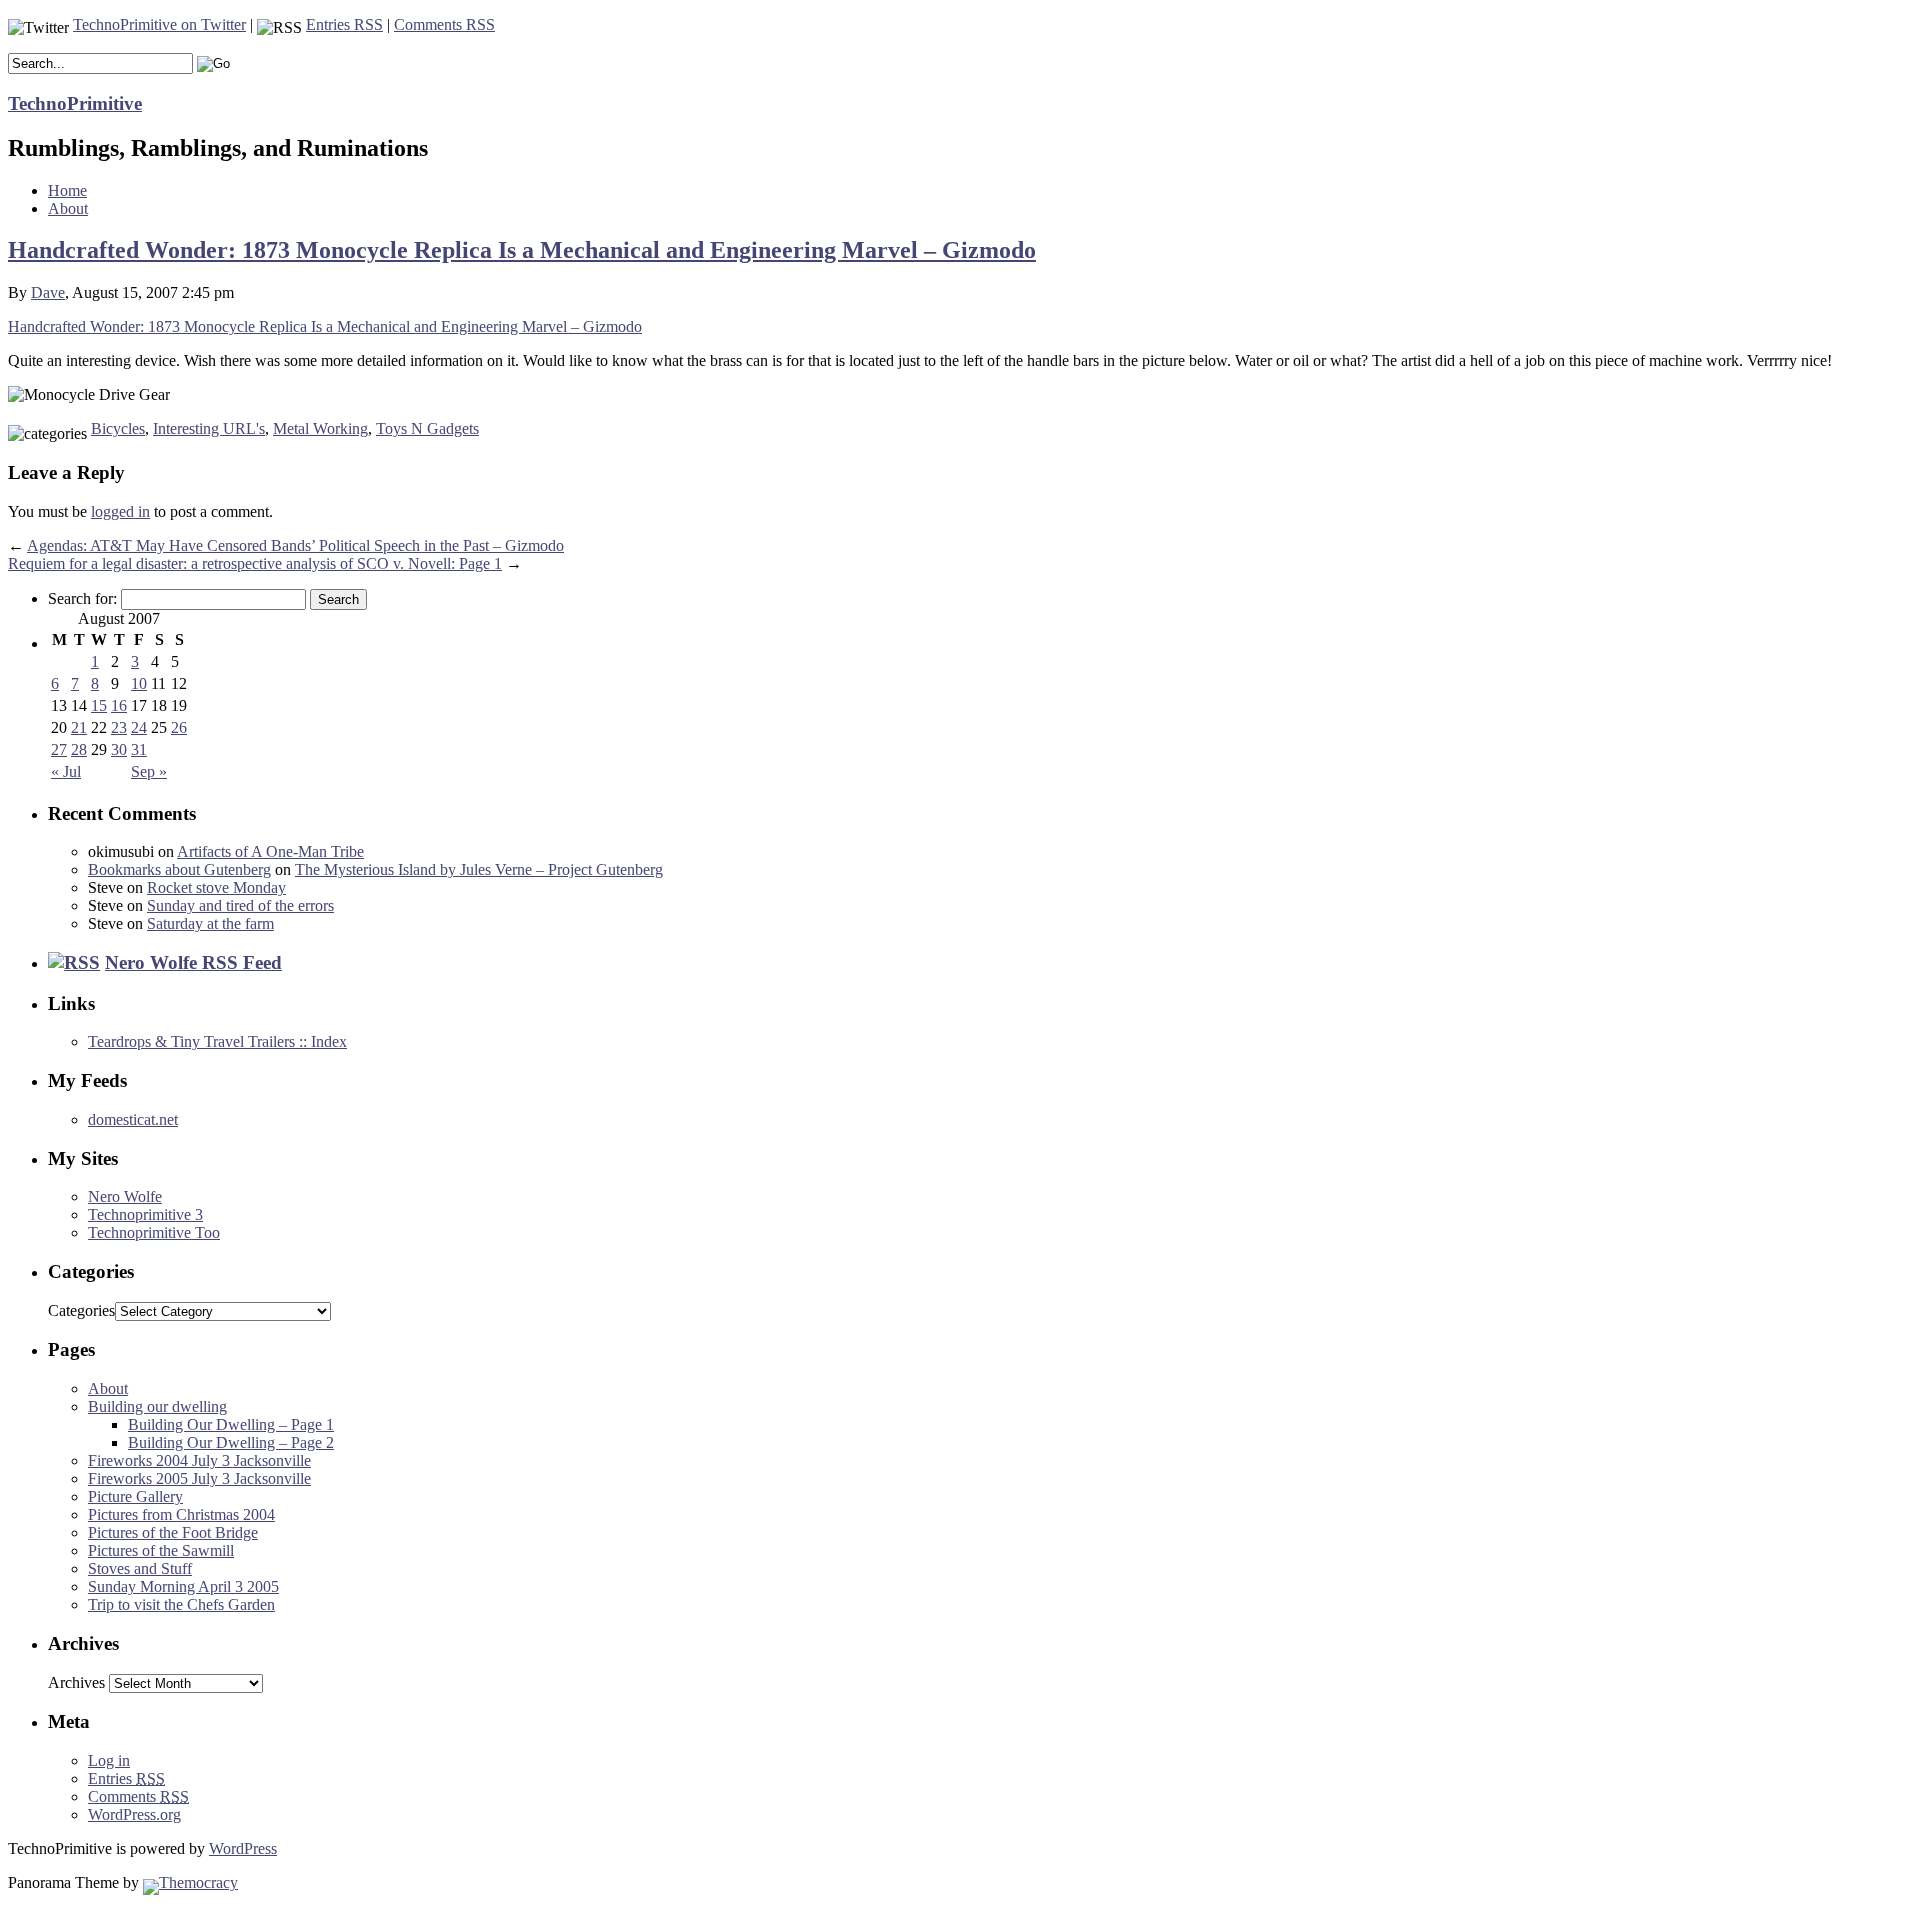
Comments (138, 1796)
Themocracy (198, 1882)
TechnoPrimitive (75, 103)
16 (119, 705)
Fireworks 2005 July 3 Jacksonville (199, 1478)
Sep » (149, 771)
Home (67, 190)
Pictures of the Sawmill (161, 1550)
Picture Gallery (135, 1496)
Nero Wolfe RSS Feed (193, 962)
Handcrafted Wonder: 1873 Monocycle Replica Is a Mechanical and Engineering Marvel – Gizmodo (522, 250)
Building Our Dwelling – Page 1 (231, 1424)
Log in (109, 1760)
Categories (81, 1310)
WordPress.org (134, 1814)
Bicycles (118, 428)
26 (179, 727)
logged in (120, 511)
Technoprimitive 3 (145, 1214)
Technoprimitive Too (154, 1232)
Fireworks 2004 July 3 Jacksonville (199, 1460)
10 (139, 683)
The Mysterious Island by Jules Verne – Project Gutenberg (479, 869)
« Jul (66, 771)
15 (99, 705)
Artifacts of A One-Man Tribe (270, 851)
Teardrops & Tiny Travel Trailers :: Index (217, 1041)
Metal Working (320, 428)
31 (139, 749)
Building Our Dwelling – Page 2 (231, 1442)
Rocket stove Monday (216, 887)
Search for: (82, 598)
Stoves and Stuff (140, 1568)
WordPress (243, 1848)
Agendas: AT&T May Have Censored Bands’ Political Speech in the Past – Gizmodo (295, 545)
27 (59, 749)
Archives (76, 1682)
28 (79, 749)
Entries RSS (344, 24)
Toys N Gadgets (427, 428)
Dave (48, 292)
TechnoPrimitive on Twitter (159, 24)
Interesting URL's (209, 428)
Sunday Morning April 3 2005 (183, 1586)
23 (119, 727)
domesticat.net (133, 1119)
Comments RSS (444, 24)
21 (79, 727)
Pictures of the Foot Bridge (173, 1532)
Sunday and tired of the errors (240, 905)
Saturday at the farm (210, 923)
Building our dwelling (157, 1406)
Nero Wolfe (125, 1196)
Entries (126, 1778)
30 (119, 749)
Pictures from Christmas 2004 (181, 1514)
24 (139, 727)
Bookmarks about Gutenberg (179, 869)
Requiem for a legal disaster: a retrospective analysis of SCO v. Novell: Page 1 (255, 563)
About (68, 208)
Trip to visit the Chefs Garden (181, 1604)
